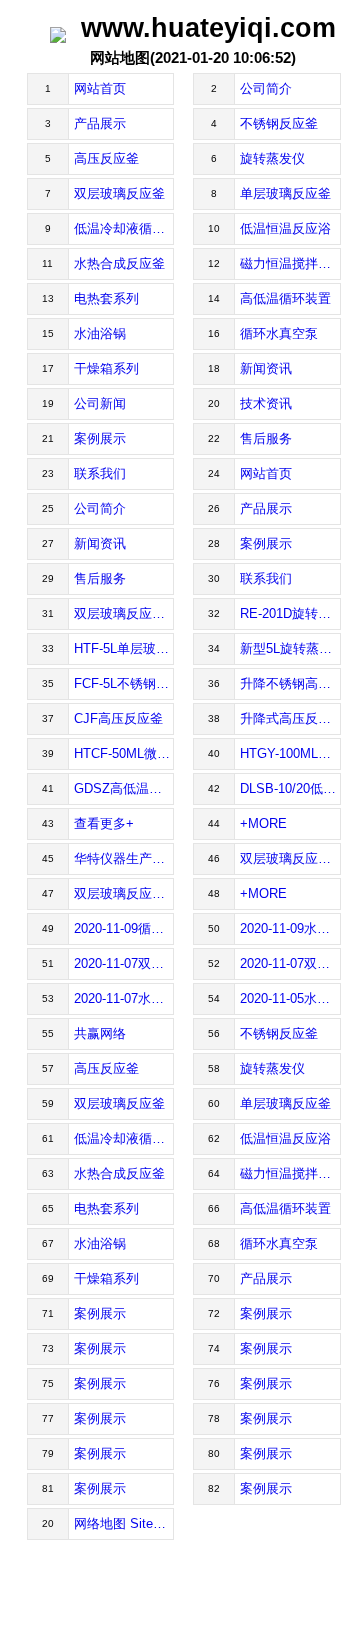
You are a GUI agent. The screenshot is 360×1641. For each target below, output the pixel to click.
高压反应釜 (106, 158)
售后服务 (266, 438)
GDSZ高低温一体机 (124, 788)
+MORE (263, 823)
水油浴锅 (100, 333)
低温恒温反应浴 (285, 228)
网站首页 (100, 88)
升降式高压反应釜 (290, 718)
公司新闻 (100, 403)
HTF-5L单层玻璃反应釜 (124, 648)
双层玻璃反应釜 (119, 193)
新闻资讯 (266, 368)
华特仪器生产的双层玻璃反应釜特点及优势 (124, 858)
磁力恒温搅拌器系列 (290, 263)
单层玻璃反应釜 (285, 193)
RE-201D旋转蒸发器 (290, 613)
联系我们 (100, 473)
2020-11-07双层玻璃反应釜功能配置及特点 (124, 963)
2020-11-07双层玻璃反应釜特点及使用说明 (290, 963)
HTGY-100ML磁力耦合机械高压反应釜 (290, 753)
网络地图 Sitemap (124, 1523)
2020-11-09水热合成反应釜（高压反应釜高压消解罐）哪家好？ (290, 928)
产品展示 (100, 123)
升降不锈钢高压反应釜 (290, 683)
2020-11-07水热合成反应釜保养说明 (124, 998)
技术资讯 (266, 403)
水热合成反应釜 (119, 263)
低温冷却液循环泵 (124, 228)
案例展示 (100, 438)
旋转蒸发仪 (272, 158)
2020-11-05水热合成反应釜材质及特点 (290, 998)
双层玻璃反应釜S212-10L (124, 613)
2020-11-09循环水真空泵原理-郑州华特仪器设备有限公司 (124, 928)
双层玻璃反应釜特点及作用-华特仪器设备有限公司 (290, 858)
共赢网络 (100, 1033)
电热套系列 (106, 298)
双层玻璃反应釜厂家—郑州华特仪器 (124, 893)
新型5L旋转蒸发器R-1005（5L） (290, 648)
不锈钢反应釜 (279, 123)
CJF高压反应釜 (118, 718)
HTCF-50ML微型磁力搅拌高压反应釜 (124, 753)
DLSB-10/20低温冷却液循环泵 (290, 788)
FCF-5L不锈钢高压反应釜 (124, 683)
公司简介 (266, 88)
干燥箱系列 (106, 368)
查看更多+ (104, 823)
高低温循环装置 (285, 298)
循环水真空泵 (279, 333)
